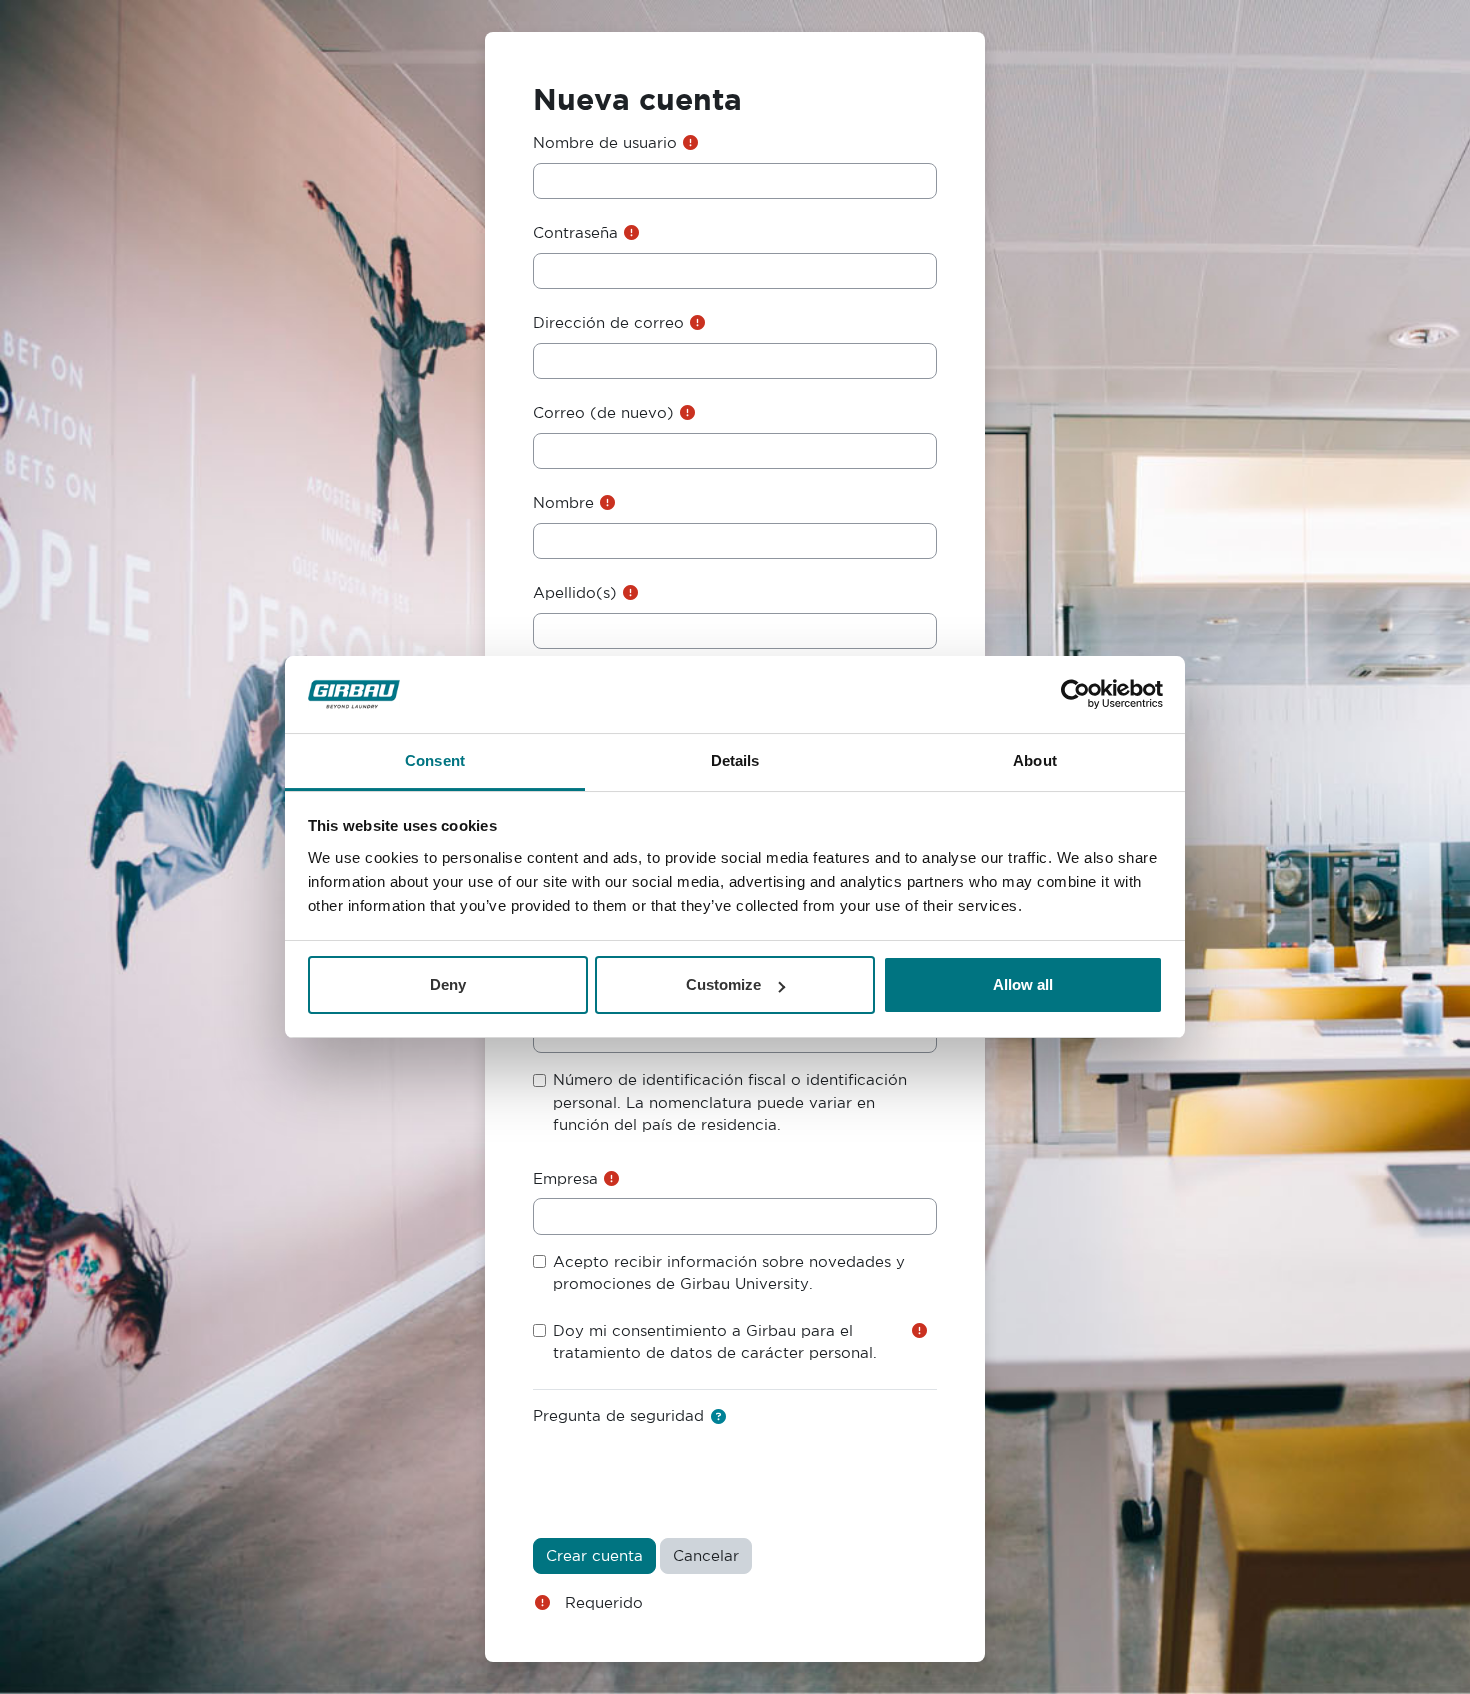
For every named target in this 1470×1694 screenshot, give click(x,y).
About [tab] (1035, 760)
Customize (723, 984)
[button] (718, 1417)
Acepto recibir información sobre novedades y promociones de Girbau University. (729, 1273)
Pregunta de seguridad (618, 1415)
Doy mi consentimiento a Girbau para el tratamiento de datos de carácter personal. (715, 1342)
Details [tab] (735, 760)
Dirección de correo (608, 322)
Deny (448, 984)
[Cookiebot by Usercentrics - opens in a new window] (1075, 695)
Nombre (563, 502)
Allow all (1023, 984)
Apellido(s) (575, 592)
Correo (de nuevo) (603, 412)
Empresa (565, 1178)
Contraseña (575, 232)
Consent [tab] (435, 760)
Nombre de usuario (605, 142)
